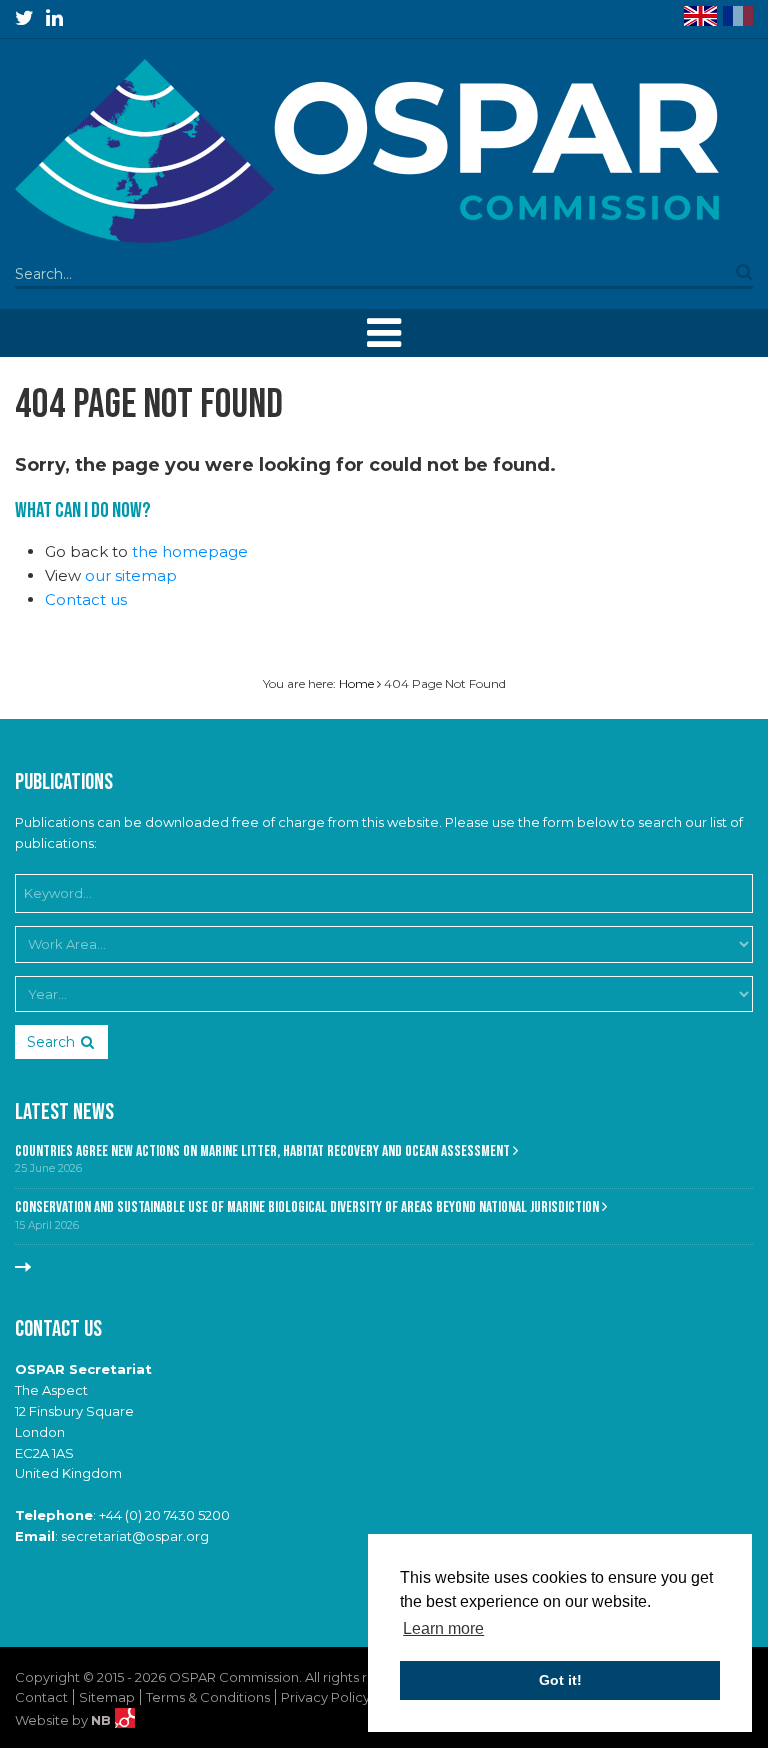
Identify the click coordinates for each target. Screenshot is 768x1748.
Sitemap (107, 1697)
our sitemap (131, 575)
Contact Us (58, 1329)
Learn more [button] (443, 1628)
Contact (41, 1697)
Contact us (86, 599)
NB (103, 1720)
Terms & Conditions (208, 1697)
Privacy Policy (325, 1697)
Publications (64, 782)
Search (51, 1042)
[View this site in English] (700, 16)
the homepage (190, 551)
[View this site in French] (738, 16)
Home (356, 683)
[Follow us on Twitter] (24, 18)
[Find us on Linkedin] (54, 18)
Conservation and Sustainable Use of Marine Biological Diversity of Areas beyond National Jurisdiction (308, 1207)
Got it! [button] (560, 1680)
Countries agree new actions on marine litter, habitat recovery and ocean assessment (264, 1151)
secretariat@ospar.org (135, 1536)
